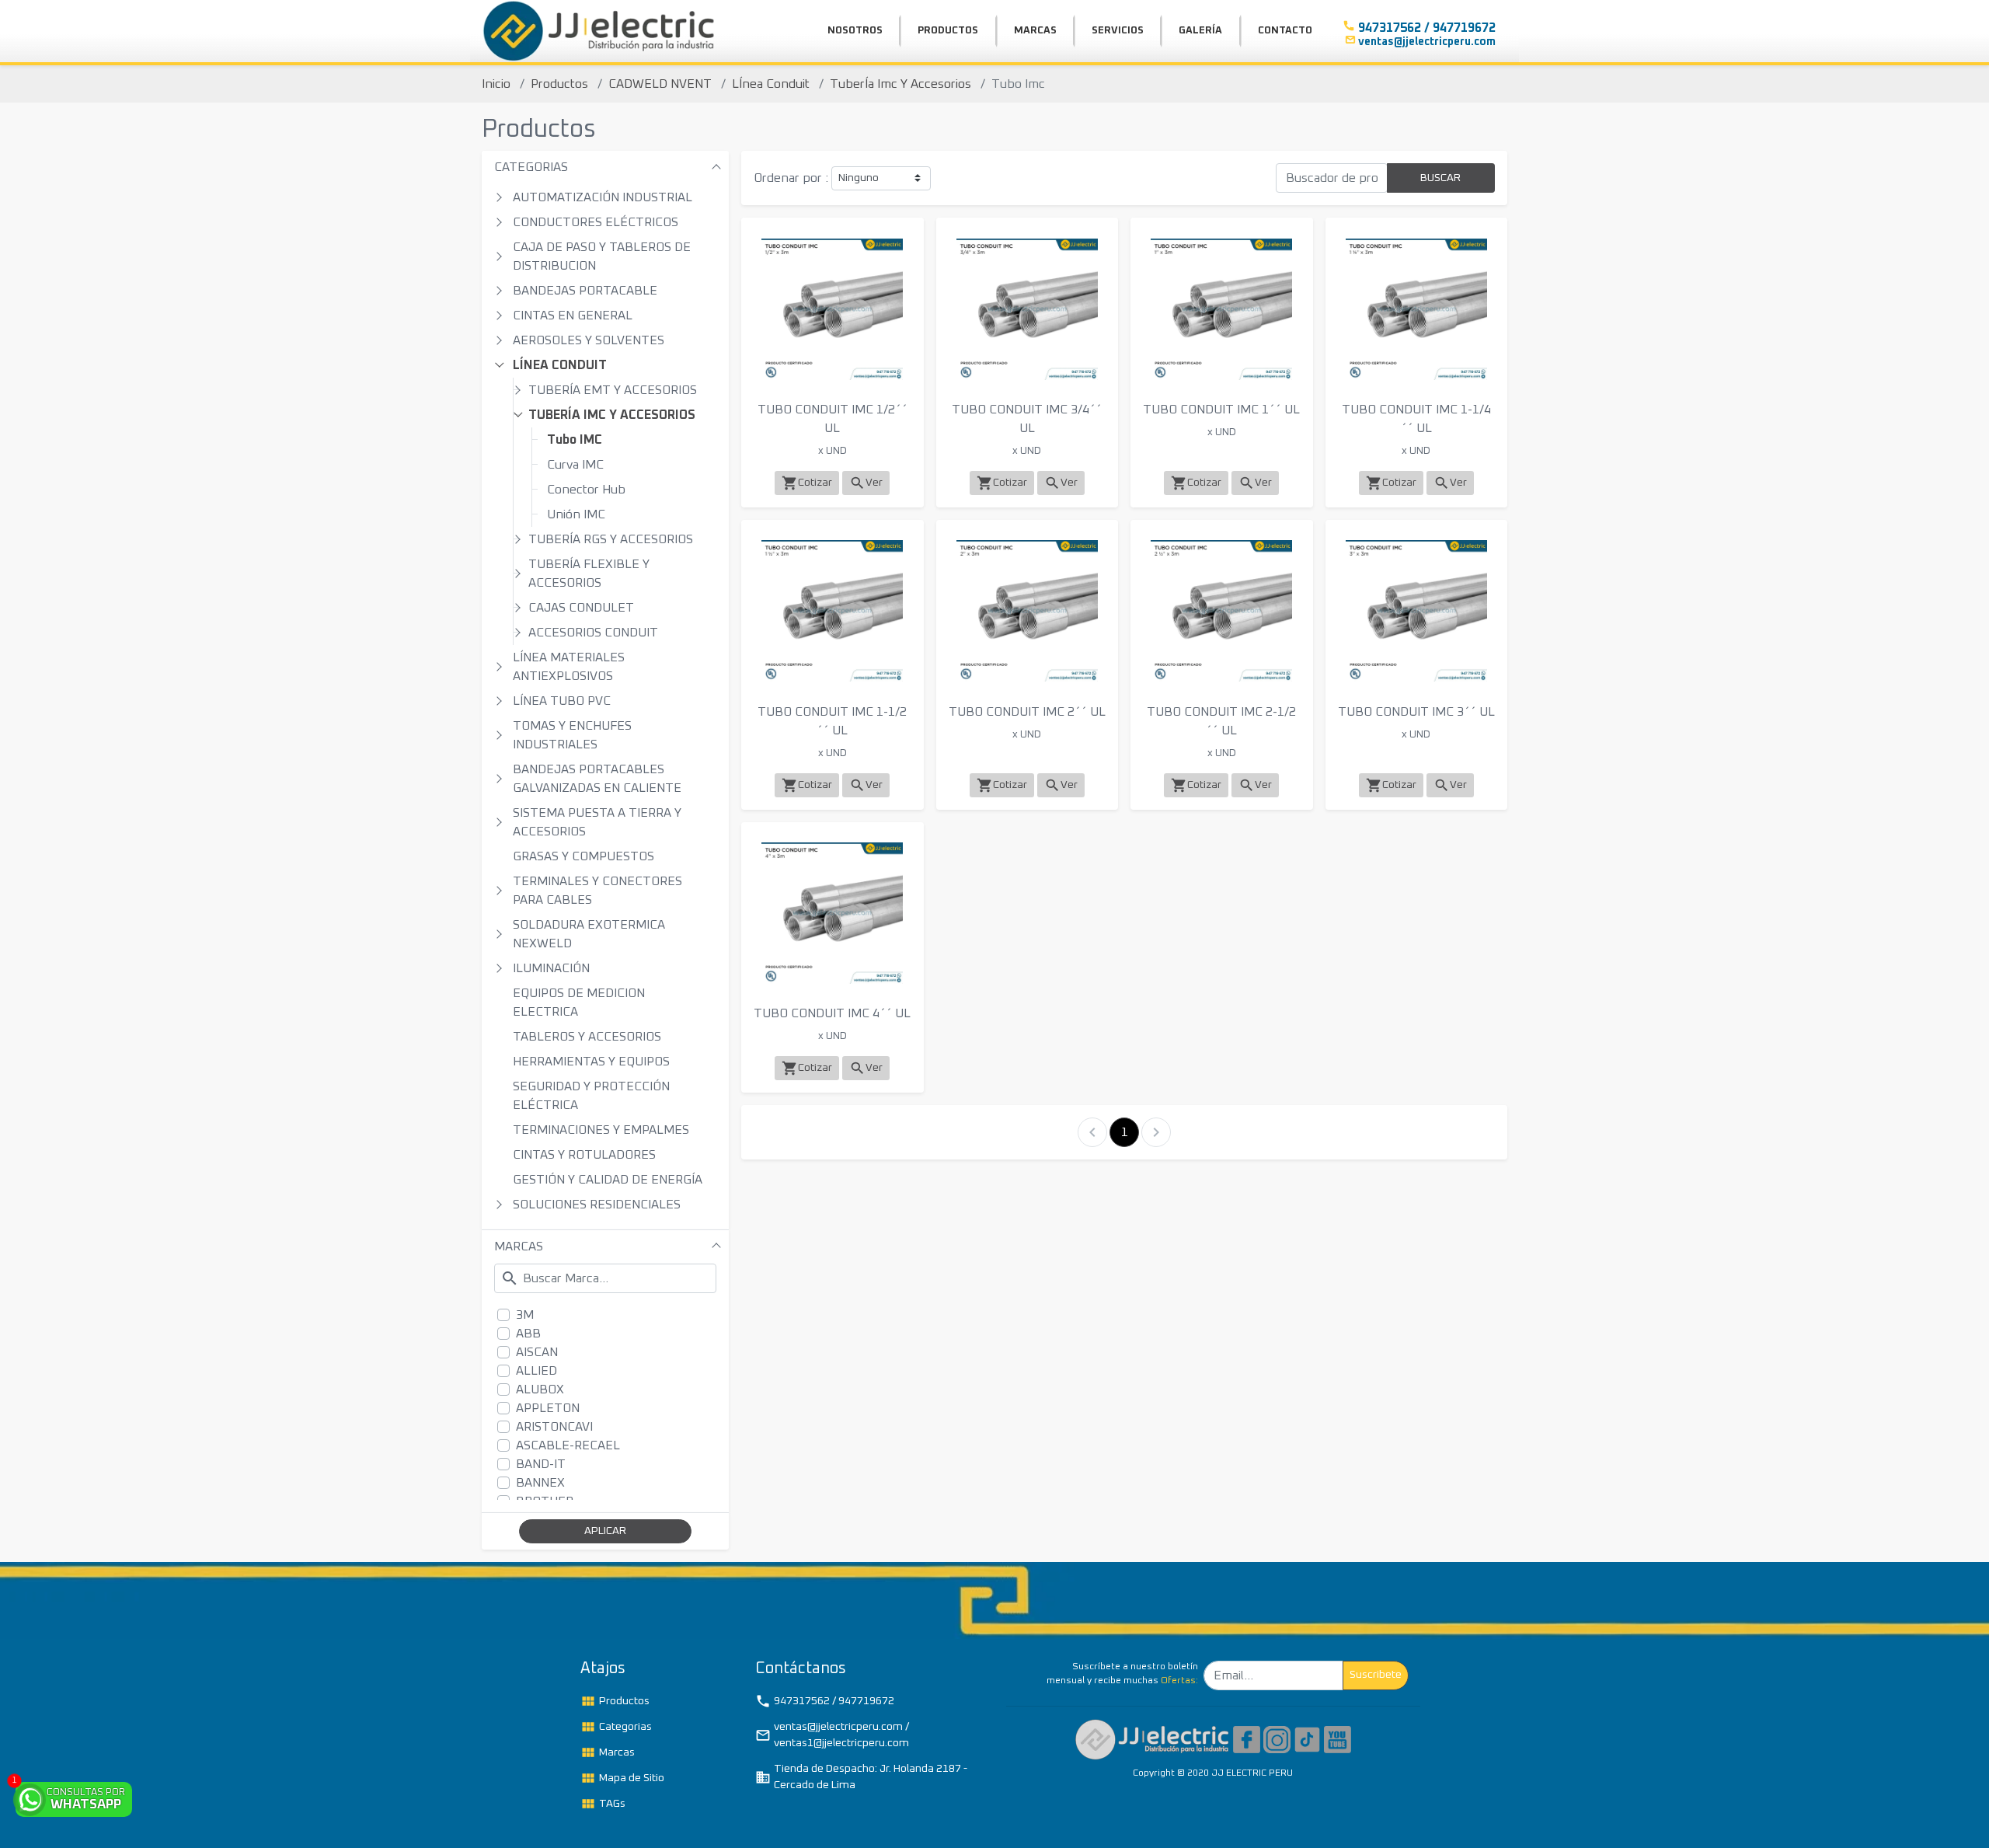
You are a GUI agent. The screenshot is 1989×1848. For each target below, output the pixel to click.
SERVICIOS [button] (1118, 31)
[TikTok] (1307, 1739)
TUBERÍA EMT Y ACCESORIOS (613, 390)
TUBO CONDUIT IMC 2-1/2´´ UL (1221, 721)
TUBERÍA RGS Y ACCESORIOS (611, 539)
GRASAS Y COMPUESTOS (583, 856)
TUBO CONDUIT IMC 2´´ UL (1027, 712)
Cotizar (807, 483)
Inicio (496, 84)
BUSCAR (1440, 178)
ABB (528, 1334)
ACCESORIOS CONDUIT (593, 633)
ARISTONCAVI (554, 1427)
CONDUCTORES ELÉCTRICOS (596, 222)
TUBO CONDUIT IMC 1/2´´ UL (833, 419)
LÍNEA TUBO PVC (562, 701)
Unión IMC (576, 514)
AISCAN (537, 1352)
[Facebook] (1247, 1739)
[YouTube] (1338, 1739)
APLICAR (605, 1531)
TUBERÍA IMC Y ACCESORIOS (612, 415)
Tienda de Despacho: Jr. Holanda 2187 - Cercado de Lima (861, 1777)
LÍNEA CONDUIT (560, 365)
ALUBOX (540, 1389)
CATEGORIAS (531, 167)
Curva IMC (575, 465)
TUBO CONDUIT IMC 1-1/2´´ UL (832, 721)
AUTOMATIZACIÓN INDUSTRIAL (603, 197)
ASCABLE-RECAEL (568, 1445)
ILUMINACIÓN (551, 968)
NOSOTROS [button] (855, 31)
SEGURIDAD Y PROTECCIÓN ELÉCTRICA (591, 1096)
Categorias (616, 1727)
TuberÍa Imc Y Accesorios (900, 84)
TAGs (603, 1804)
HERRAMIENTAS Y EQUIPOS (591, 1062)
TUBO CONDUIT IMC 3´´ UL (1416, 712)
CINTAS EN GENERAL (573, 316)
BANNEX (540, 1483)
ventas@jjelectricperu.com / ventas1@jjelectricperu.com (832, 1735)
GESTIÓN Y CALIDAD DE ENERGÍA (608, 1180)
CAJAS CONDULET (581, 608)
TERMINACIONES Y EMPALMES (601, 1130)
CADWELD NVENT (660, 84)
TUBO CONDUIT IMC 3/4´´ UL (1027, 419)
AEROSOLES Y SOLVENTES (589, 340)
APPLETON (548, 1408)
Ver (866, 483)
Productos (559, 84)
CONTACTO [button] (1285, 31)
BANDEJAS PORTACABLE (585, 291)
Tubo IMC (575, 440)
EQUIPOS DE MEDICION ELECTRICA (579, 1002)
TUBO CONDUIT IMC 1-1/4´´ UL (1416, 419)
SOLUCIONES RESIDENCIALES (597, 1205)
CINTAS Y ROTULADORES (584, 1155)
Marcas (608, 1752)
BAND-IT (541, 1464)
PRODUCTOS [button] (948, 31)
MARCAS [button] (1035, 31)
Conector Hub (586, 490)
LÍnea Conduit (771, 84)
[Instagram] (1277, 1739)
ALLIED (536, 1371)
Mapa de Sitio (622, 1778)
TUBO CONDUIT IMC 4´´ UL (832, 1013)
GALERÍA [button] (1200, 31)
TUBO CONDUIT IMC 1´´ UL (1221, 410)
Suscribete (1376, 1675)
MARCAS (519, 1247)
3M (525, 1315)
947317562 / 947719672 (825, 1701)
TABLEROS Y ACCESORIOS (587, 1037)
